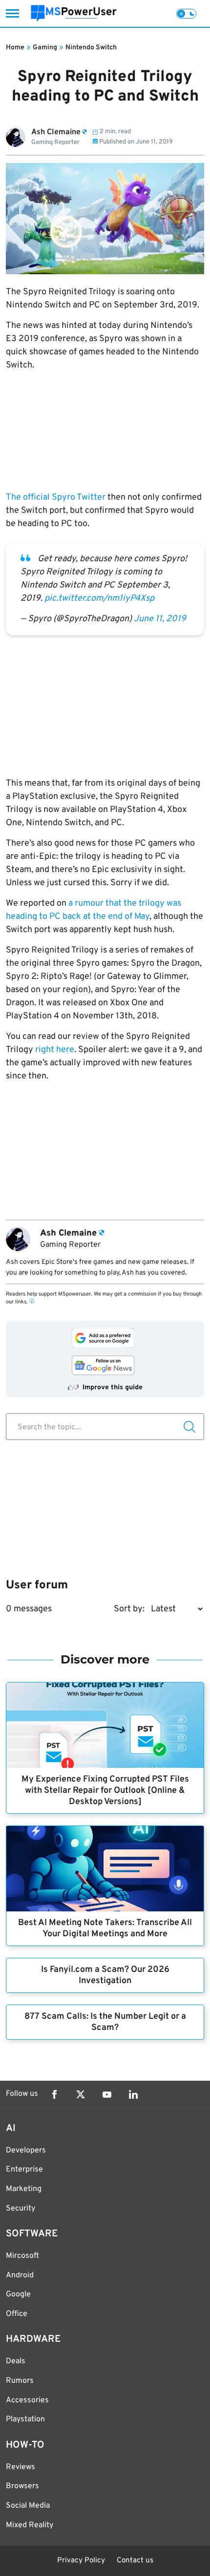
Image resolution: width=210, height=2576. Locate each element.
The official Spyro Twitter (56, 497)
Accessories (27, 2400)
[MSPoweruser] (74, 13)
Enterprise (24, 2170)
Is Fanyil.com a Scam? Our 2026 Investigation (105, 1975)
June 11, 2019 (160, 619)
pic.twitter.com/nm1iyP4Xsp (99, 598)
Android (20, 2275)
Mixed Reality (30, 2525)
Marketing (24, 2189)
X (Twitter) (81, 2094)
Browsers (22, 2486)
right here (55, 1050)
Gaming (45, 48)
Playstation (25, 2419)
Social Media (28, 2506)
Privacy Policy (81, 2561)
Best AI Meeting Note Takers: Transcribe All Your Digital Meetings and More (105, 1928)
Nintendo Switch (91, 48)
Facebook (54, 2094)
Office (17, 2314)
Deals (16, 2361)
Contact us (135, 2561)
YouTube (107, 2094)
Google (18, 2294)
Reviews (21, 2467)
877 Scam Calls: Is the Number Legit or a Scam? (105, 2022)
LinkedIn (133, 2094)
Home (15, 48)
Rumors (20, 2381)
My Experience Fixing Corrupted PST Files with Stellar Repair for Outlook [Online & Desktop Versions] (105, 1791)
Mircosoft (22, 2256)
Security (21, 2209)
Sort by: (129, 1609)
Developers (26, 2150)
